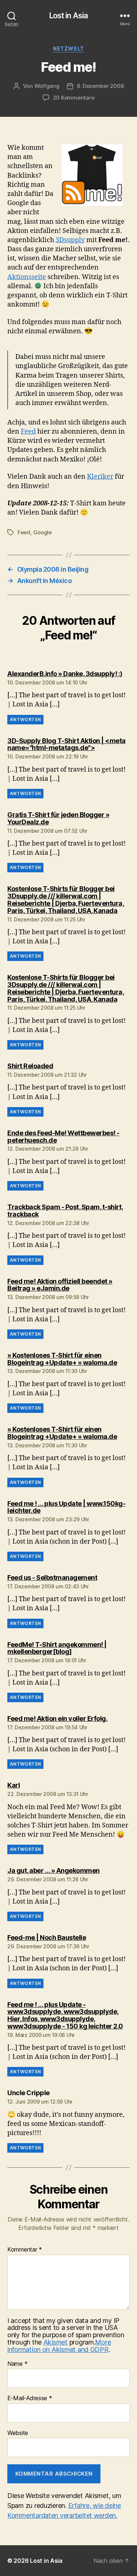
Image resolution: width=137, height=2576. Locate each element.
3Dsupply (70, 240)
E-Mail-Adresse (30, 2398)
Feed (28, 432)
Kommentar (25, 2250)
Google (43, 532)
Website (18, 2433)
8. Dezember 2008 (100, 86)
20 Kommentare (74, 98)
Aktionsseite (27, 277)
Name (17, 2364)
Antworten (25, 719)
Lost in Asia (69, 16)
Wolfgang (47, 86)
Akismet (56, 2342)
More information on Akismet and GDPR (59, 2346)
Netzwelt (68, 49)
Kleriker (100, 477)
